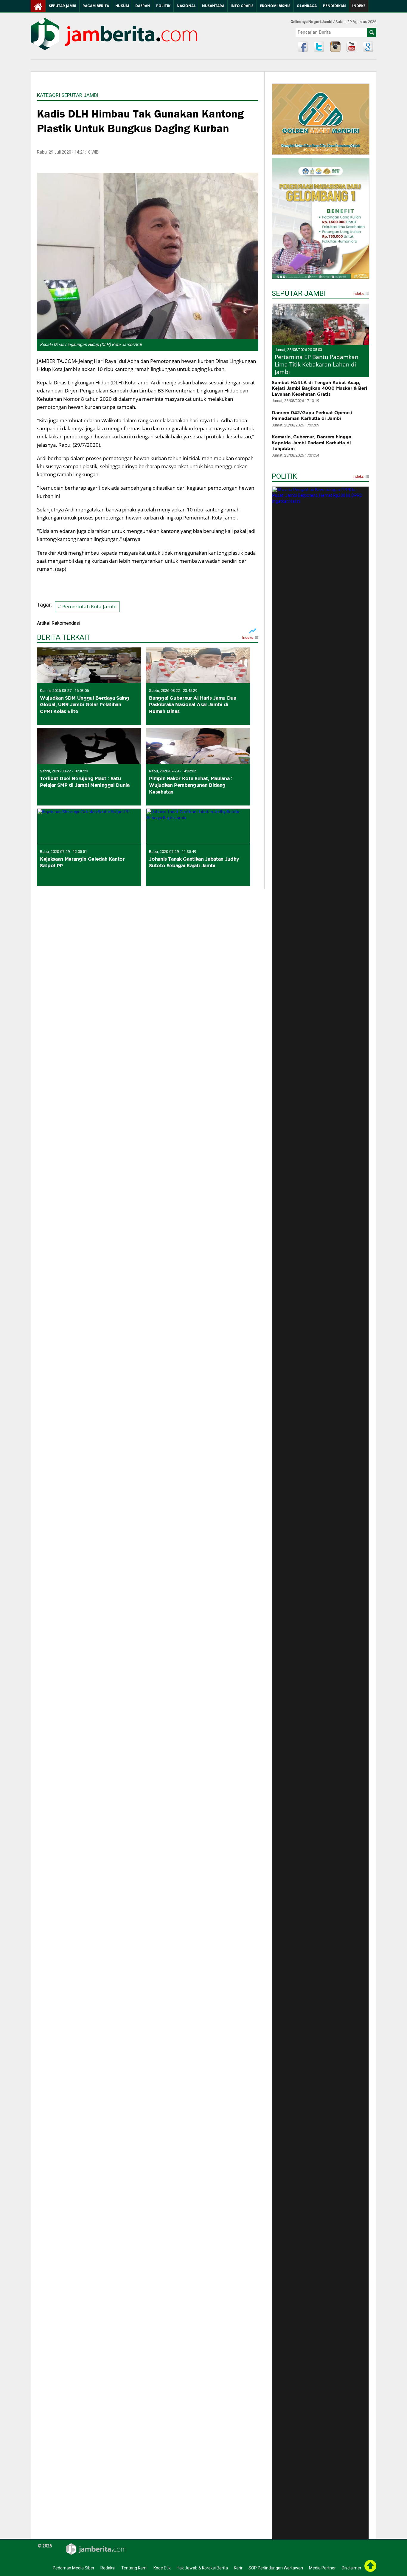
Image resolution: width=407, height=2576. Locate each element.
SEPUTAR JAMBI (299, 294)
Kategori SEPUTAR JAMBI (68, 95)
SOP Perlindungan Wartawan (276, 2568)
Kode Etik (162, 2568)
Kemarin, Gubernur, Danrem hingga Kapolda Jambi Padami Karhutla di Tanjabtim (312, 443)
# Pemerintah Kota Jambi (87, 606)
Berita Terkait (64, 638)
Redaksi (108, 2568)
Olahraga (307, 6)
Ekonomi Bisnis (275, 6)
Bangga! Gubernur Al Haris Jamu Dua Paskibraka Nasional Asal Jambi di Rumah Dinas (192, 705)
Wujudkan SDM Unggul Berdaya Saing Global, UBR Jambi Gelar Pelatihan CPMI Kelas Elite (85, 705)
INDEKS (359, 6)
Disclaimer (352, 2568)
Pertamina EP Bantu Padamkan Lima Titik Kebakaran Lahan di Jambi (317, 364)
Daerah (143, 6)
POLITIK (284, 477)
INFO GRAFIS (242, 6)
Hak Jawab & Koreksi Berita (202, 2568)
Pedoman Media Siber (74, 2568)
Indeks (248, 638)
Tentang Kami (134, 2568)
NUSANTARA (213, 6)
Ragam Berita (96, 6)
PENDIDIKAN (334, 6)
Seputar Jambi (63, 6)
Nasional (186, 6)
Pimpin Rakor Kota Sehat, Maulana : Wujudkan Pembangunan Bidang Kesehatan (191, 785)
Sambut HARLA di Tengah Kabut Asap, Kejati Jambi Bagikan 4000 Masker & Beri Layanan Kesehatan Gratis (320, 388)
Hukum (122, 6)
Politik (163, 6)
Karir (238, 2568)
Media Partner (322, 2568)
